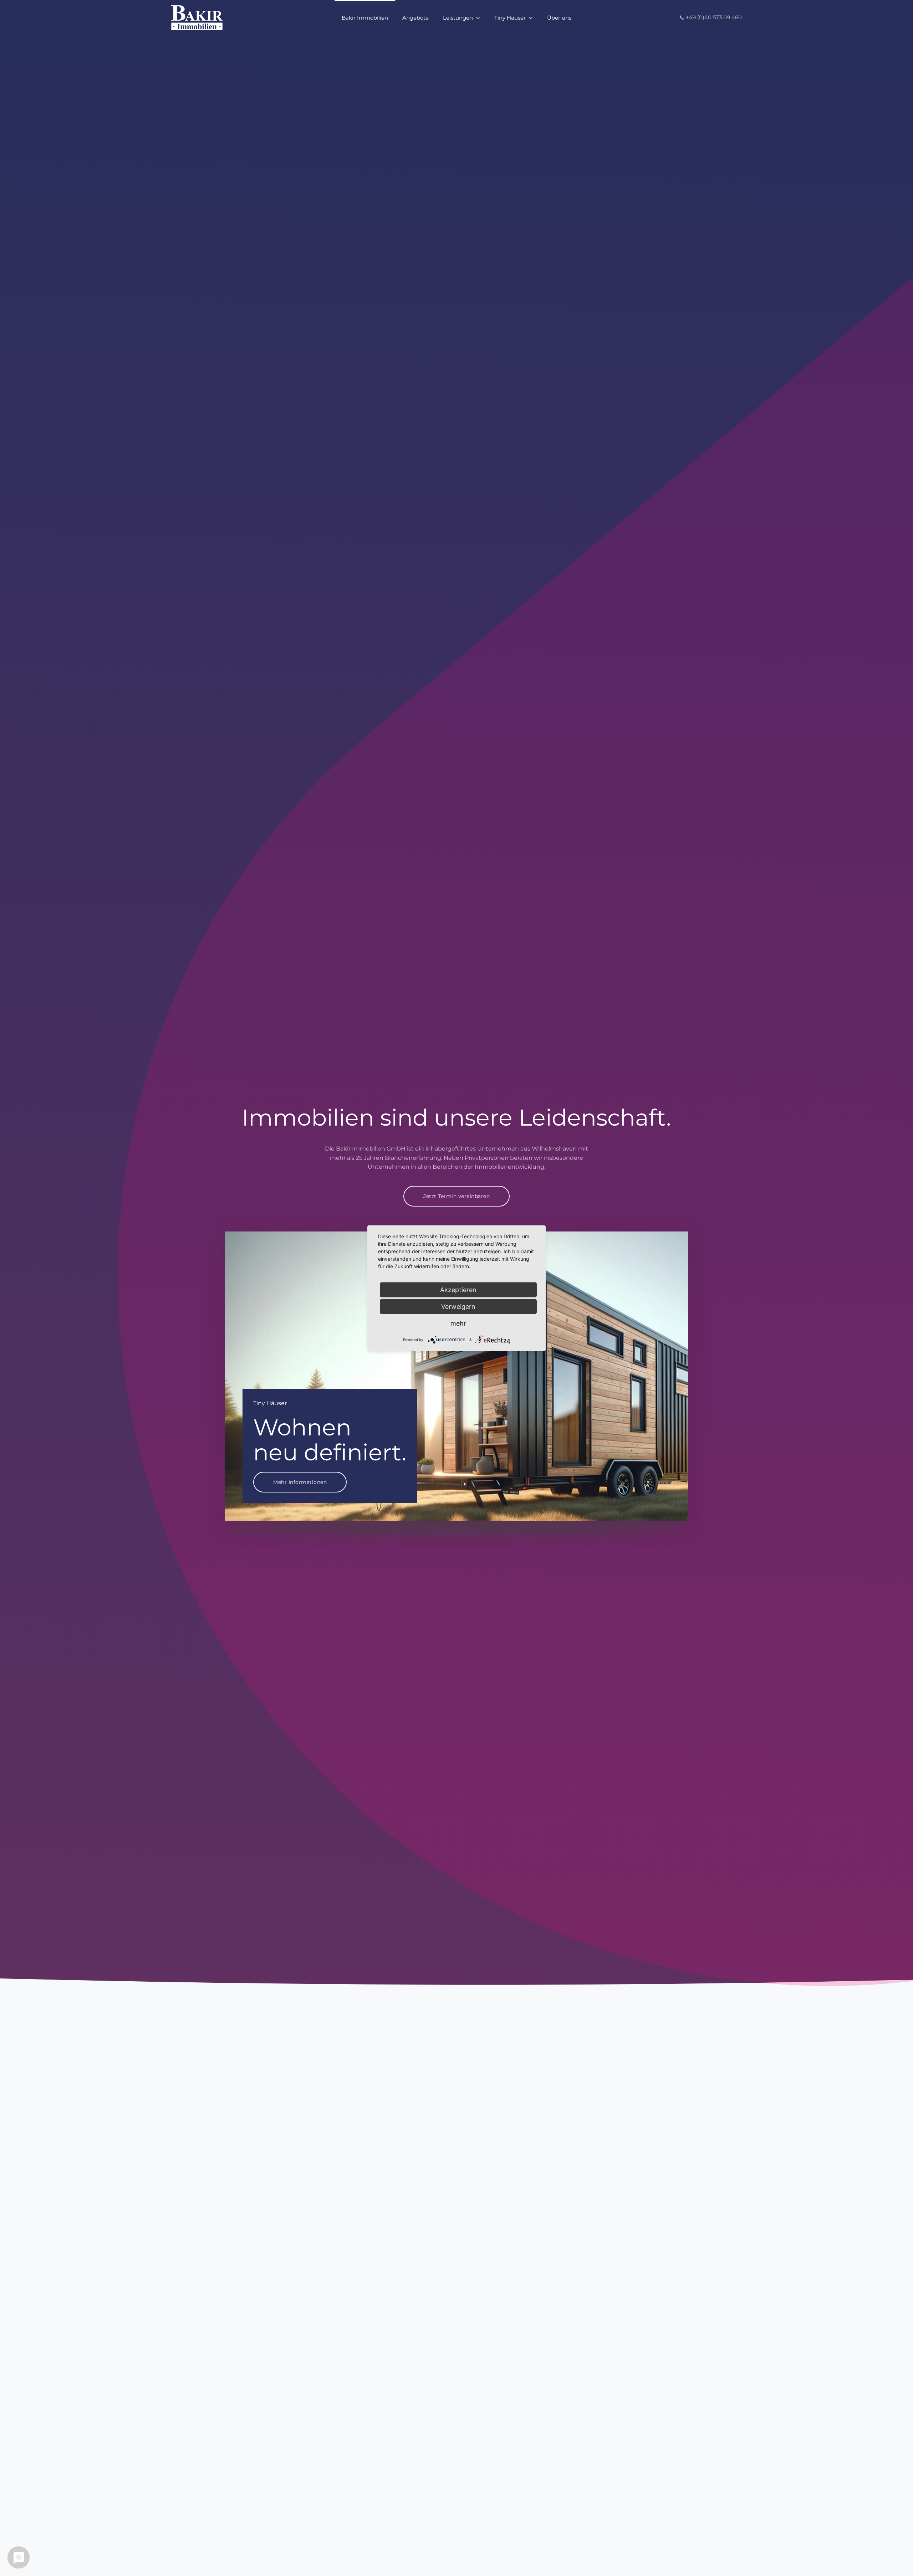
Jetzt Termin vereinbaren (456, 1196)
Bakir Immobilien (365, 18)
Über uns (559, 18)
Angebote (415, 18)
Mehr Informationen (300, 1482)
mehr (458, 1323)
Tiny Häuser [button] (510, 18)
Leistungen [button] (458, 18)
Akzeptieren (458, 1289)
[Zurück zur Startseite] (197, 18)
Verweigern (458, 1306)
